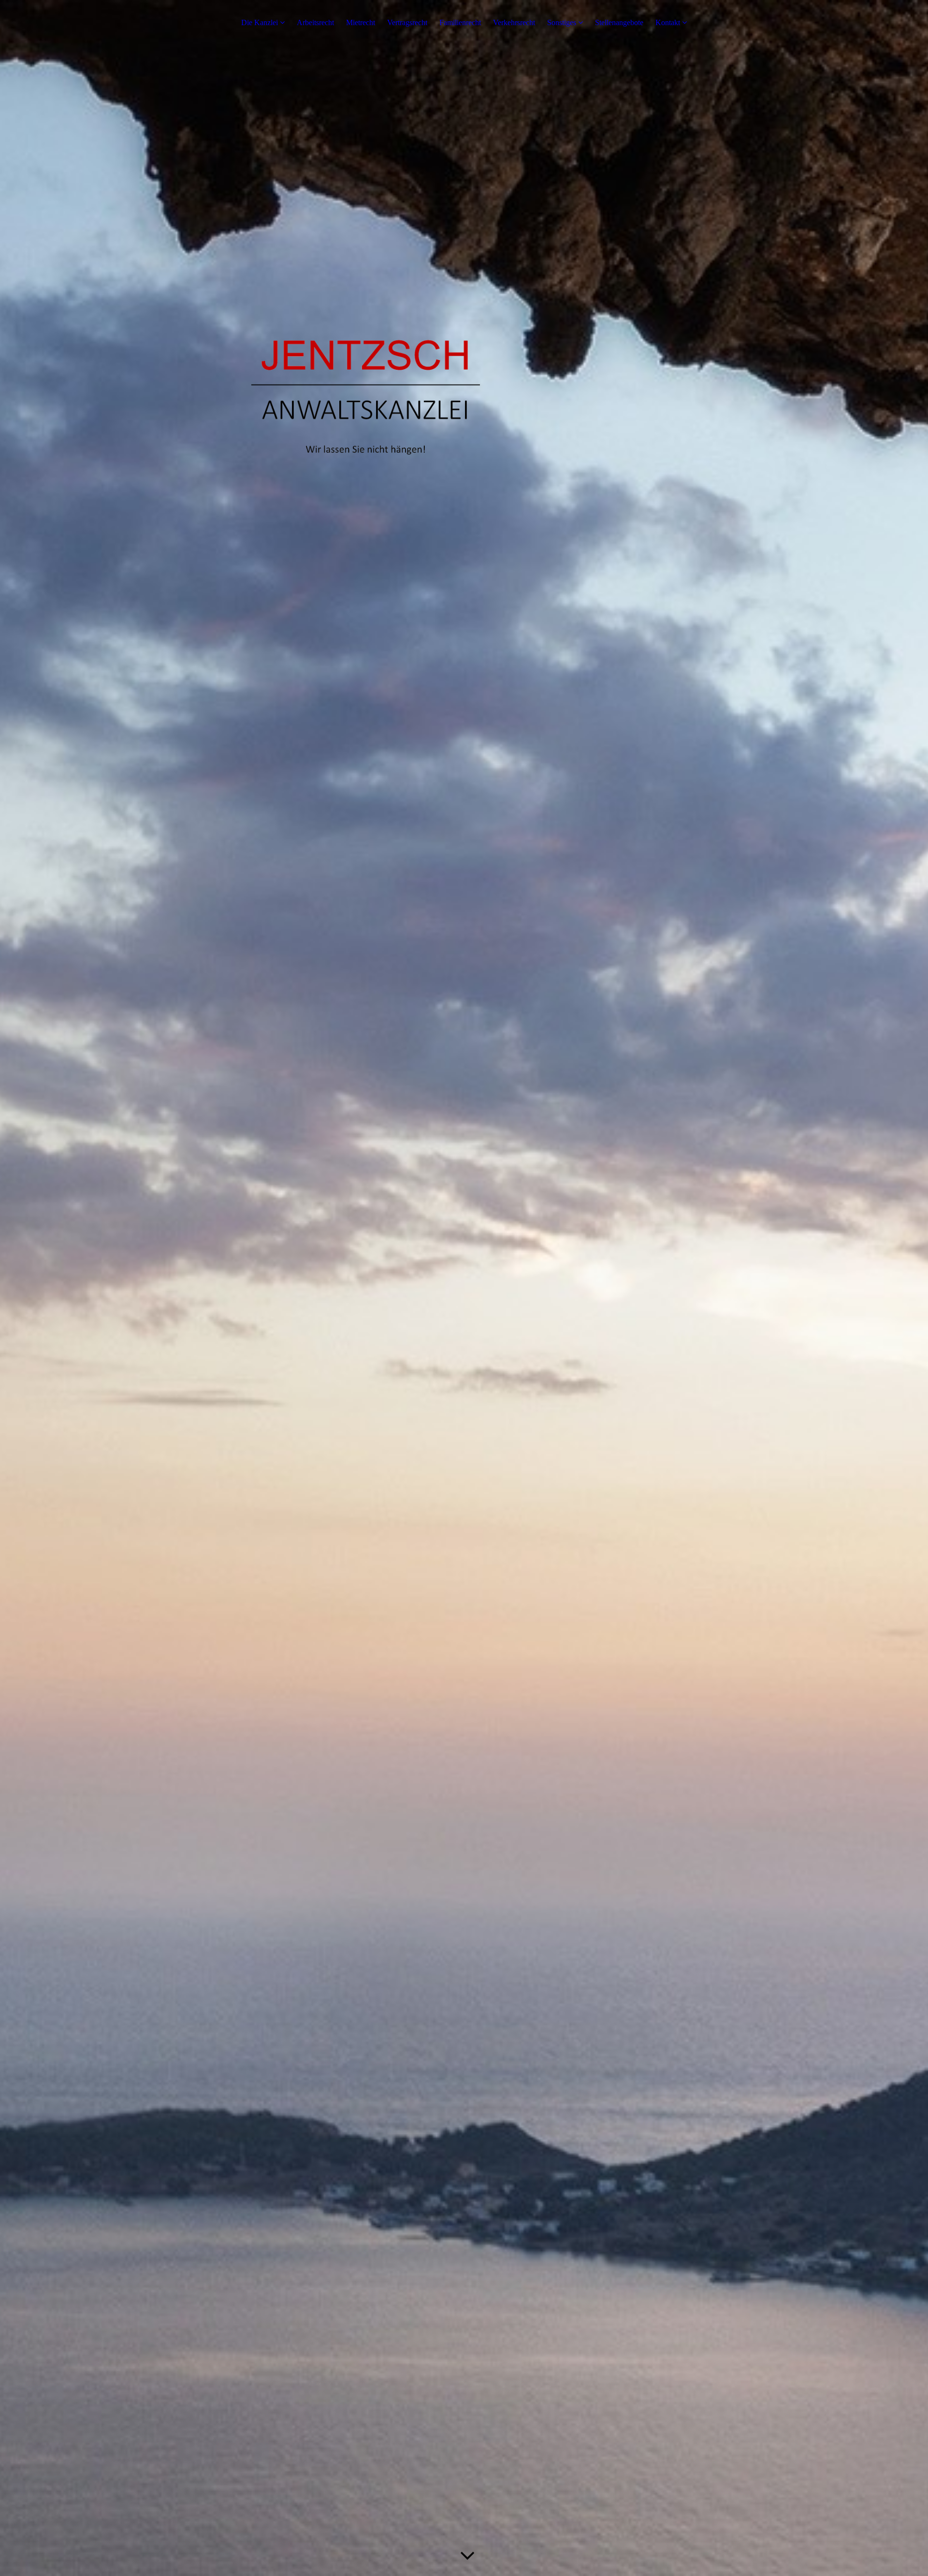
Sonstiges (562, 22)
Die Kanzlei (260, 22)
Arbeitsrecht (315, 22)
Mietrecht (361, 22)
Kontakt (668, 22)
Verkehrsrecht (514, 22)
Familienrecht (460, 22)
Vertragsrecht (407, 22)
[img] (464, 1288)
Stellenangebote (619, 22)
